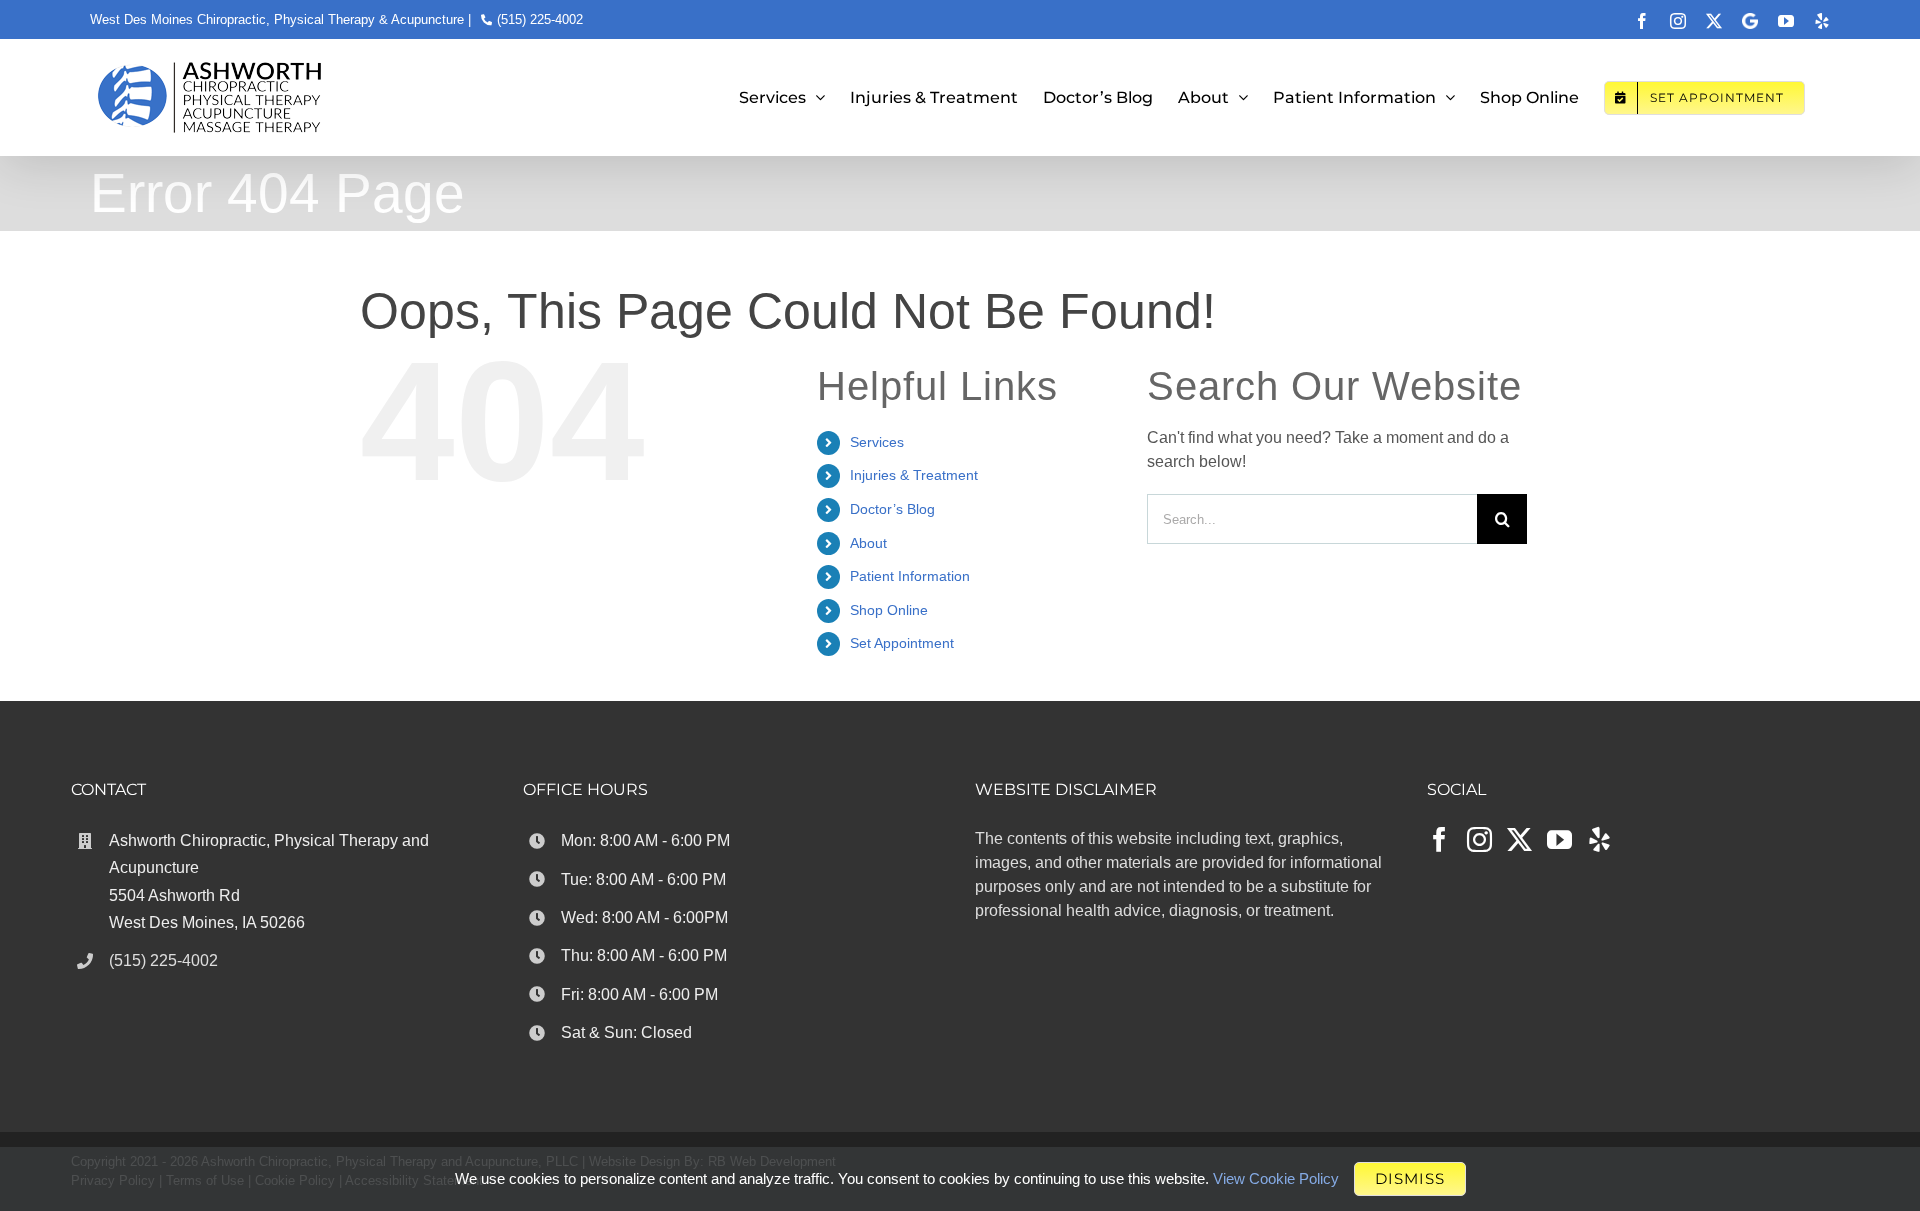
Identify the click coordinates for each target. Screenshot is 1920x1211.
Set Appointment (902, 643)
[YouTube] (1559, 839)
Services (877, 442)
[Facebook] (1439, 839)
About (868, 543)
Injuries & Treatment (914, 475)
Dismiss (1410, 1178)
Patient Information (910, 576)
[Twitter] (1519, 839)
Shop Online (889, 610)
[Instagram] (1479, 839)
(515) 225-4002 (540, 19)
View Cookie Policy (1276, 1178)
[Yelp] (1599, 839)
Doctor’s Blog (892, 509)
